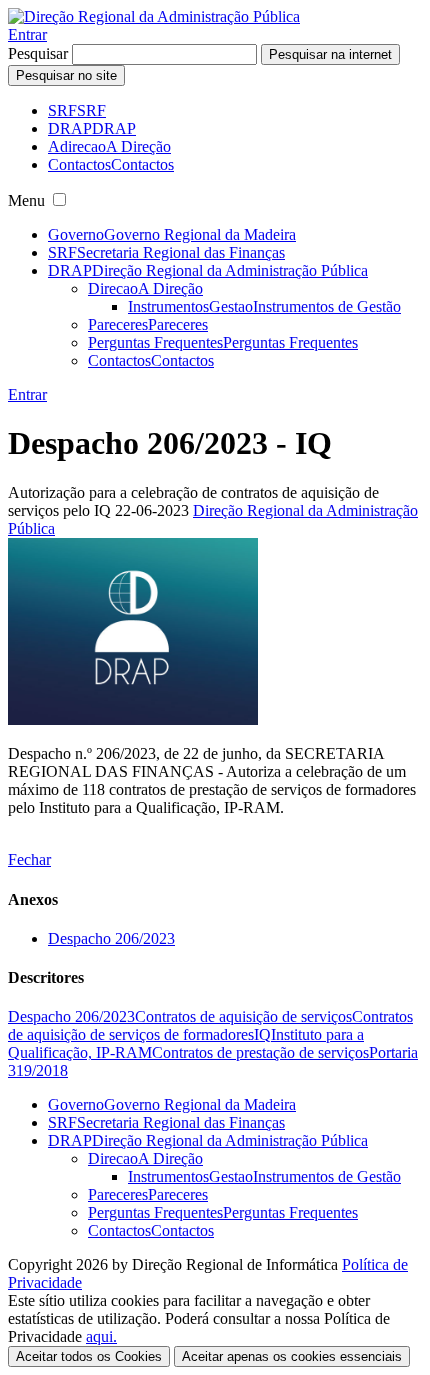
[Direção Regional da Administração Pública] (154, 16)
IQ (262, 1034)
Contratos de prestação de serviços (260, 1052)
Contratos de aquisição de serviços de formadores (210, 1025)
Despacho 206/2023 (111, 938)
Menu (26, 200)
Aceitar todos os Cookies (89, 1356)
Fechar (29, 859)
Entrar (27, 34)
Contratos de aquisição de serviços (243, 1016)
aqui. (101, 1336)
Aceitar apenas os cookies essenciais (292, 1356)
